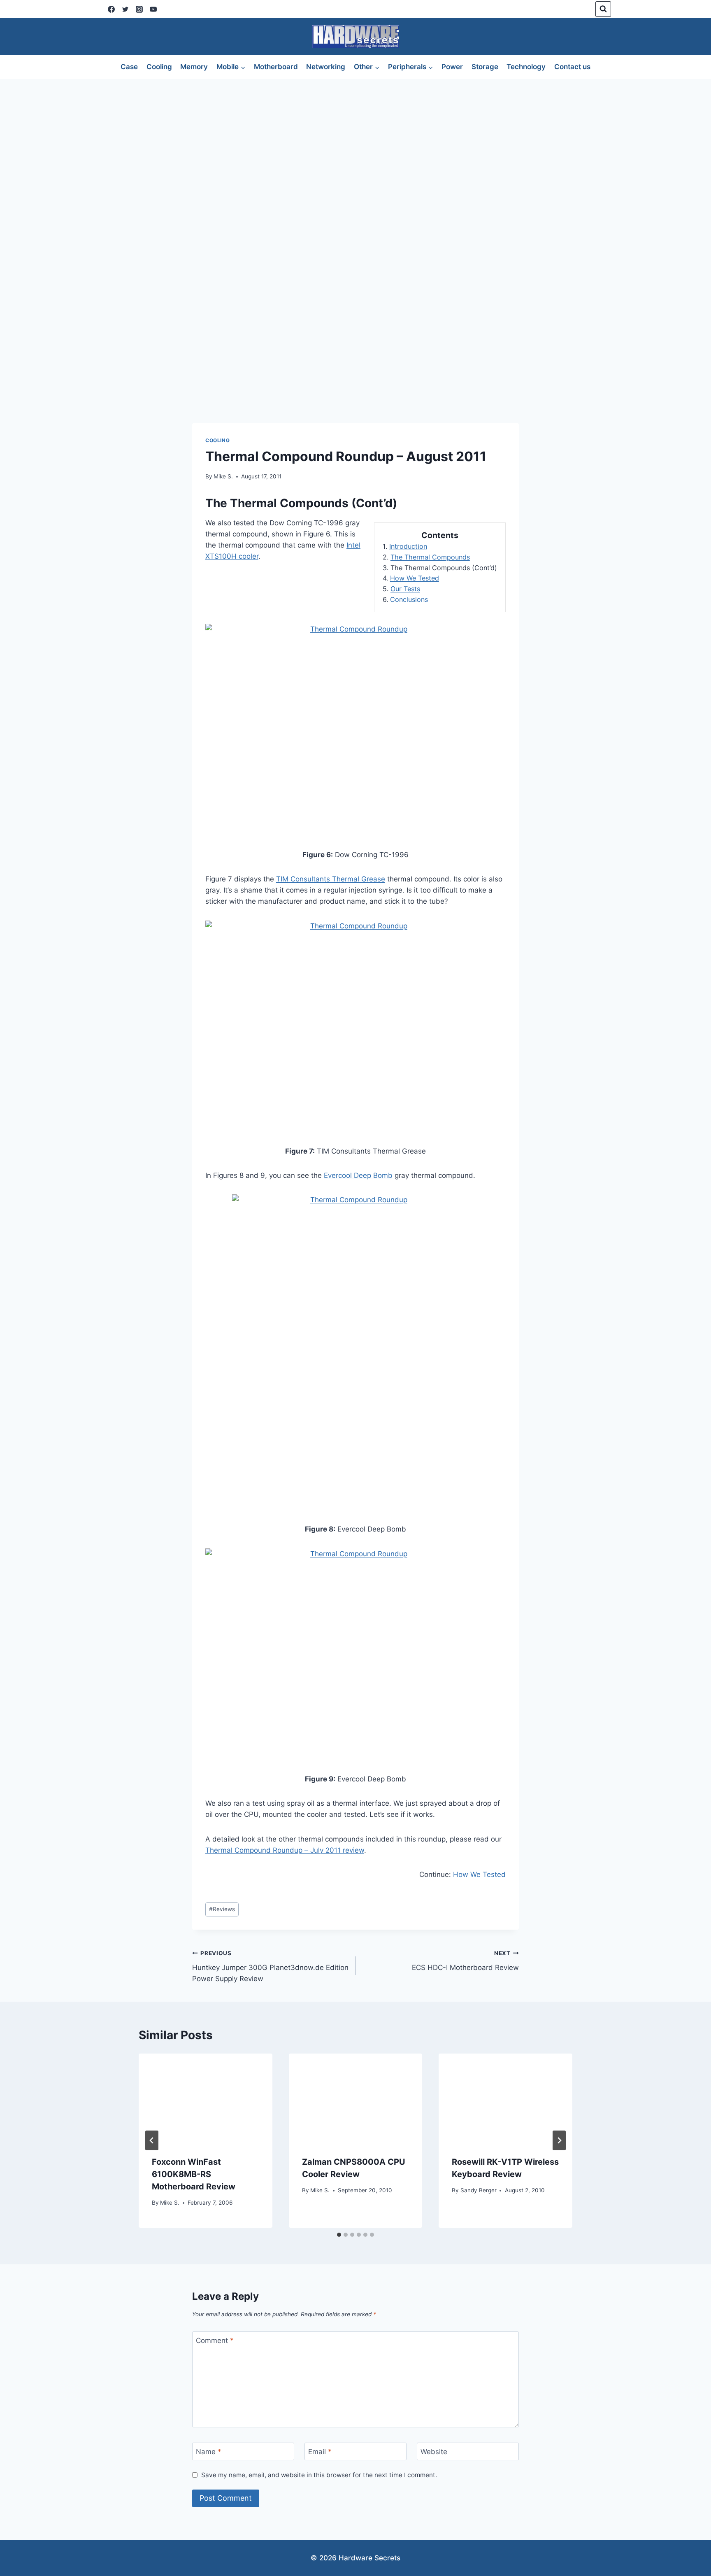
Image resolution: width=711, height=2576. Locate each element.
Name (209, 2452)
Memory (194, 67)
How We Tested (415, 578)
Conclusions (409, 599)
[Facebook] (111, 9)
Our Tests (405, 589)
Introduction (408, 546)
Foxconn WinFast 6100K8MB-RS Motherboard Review (194, 2174)
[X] (125, 9)
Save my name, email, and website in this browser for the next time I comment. (319, 2475)
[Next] (559, 2140)
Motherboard (276, 67)
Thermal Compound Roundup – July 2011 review (285, 1850)
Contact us (572, 67)
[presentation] (206, 2098)
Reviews (222, 1909)
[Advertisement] (355, 141)
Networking (326, 67)
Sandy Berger (479, 2190)
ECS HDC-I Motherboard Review (465, 1961)
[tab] (339, 2235)
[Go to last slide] (152, 2140)
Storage (485, 67)
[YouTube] (153, 9)
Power (452, 67)
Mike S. (223, 476)
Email (320, 2452)
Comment (215, 2341)
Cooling (159, 67)
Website (434, 2452)
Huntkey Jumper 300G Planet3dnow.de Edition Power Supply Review (270, 1966)
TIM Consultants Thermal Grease (331, 879)
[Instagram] (139, 9)
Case (129, 67)
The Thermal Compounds (430, 557)
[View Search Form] (603, 9)
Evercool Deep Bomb (358, 1175)
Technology (526, 67)
